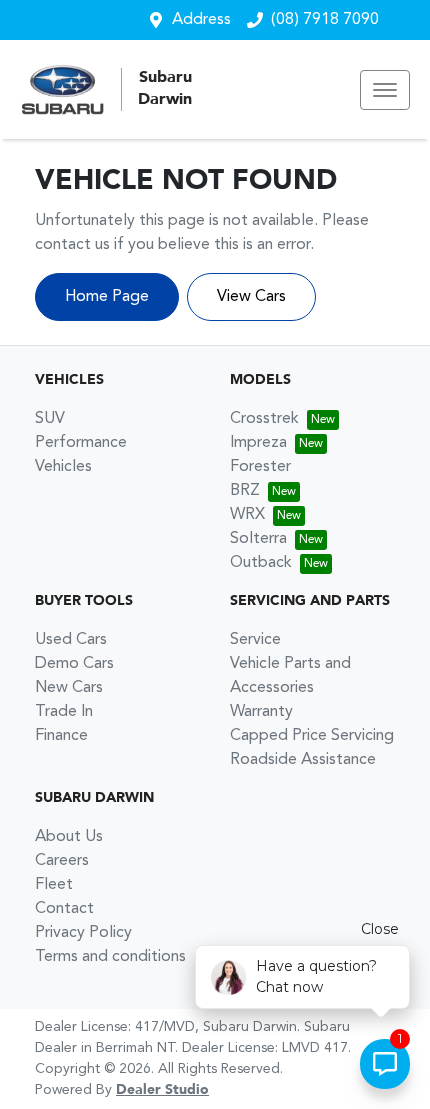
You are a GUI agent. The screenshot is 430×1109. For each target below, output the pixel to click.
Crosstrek (264, 419)
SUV (50, 419)
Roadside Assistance (303, 760)
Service (255, 640)
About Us (69, 837)
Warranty (261, 712)
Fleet (54, 885)
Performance (81, 443)
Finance (61, 736)
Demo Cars (74, 664)
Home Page (107, 297)
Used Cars (71, 640)
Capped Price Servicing (312, 736)
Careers (62, 861)
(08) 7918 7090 (325, 20)
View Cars (251, 297)
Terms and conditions (110, 957)
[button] (385, 90)
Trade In (64, 712)
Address (201, 20)
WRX (247, 515)
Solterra (258, 539)
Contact (64, 909)
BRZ (245, 491)
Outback (261, 563)
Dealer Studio (162, 1090)
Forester (260, 467)
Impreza (258, 443)
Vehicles (63, 467)
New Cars (69, 688)
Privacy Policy (83, 933)
